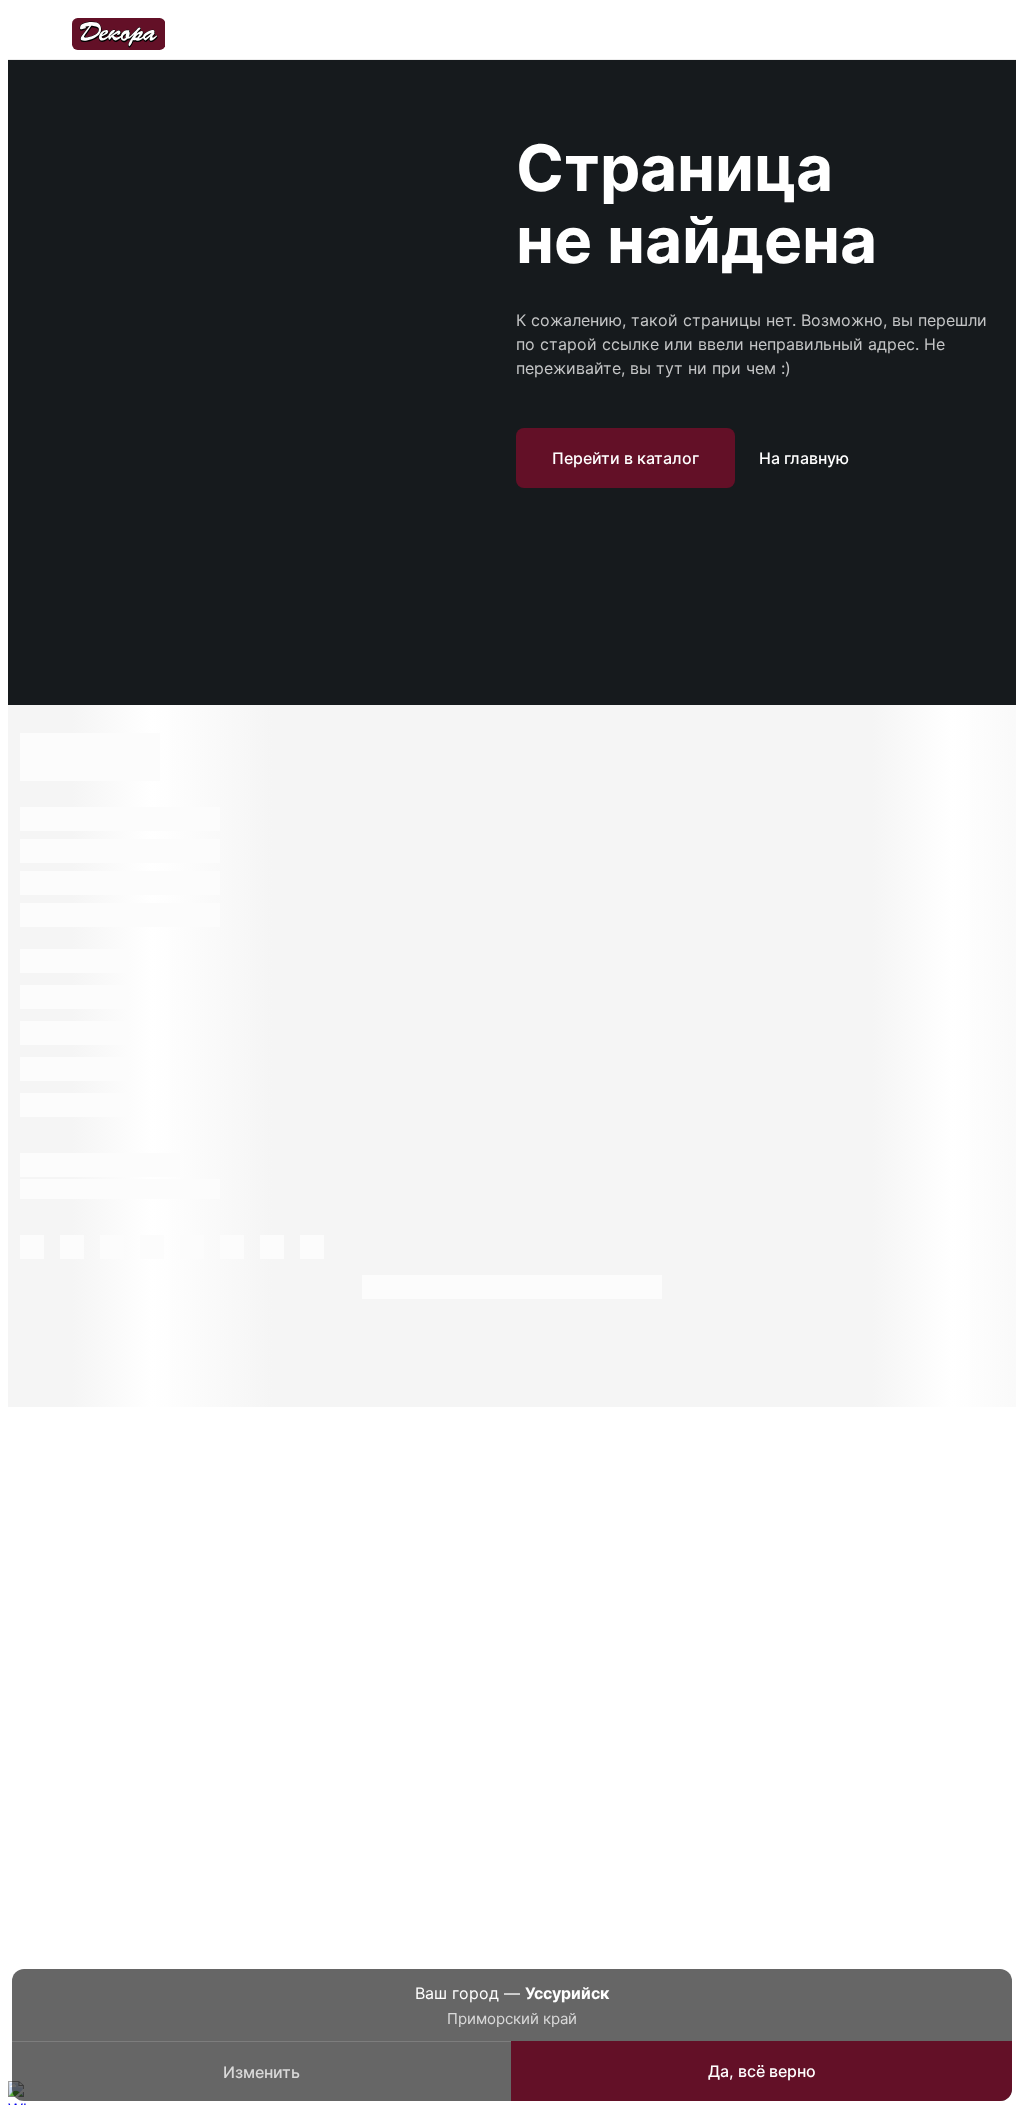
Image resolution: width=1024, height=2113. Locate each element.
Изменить (261, 2072)
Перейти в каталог (625, 458)
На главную (804, 458)
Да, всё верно (762, 2071)
